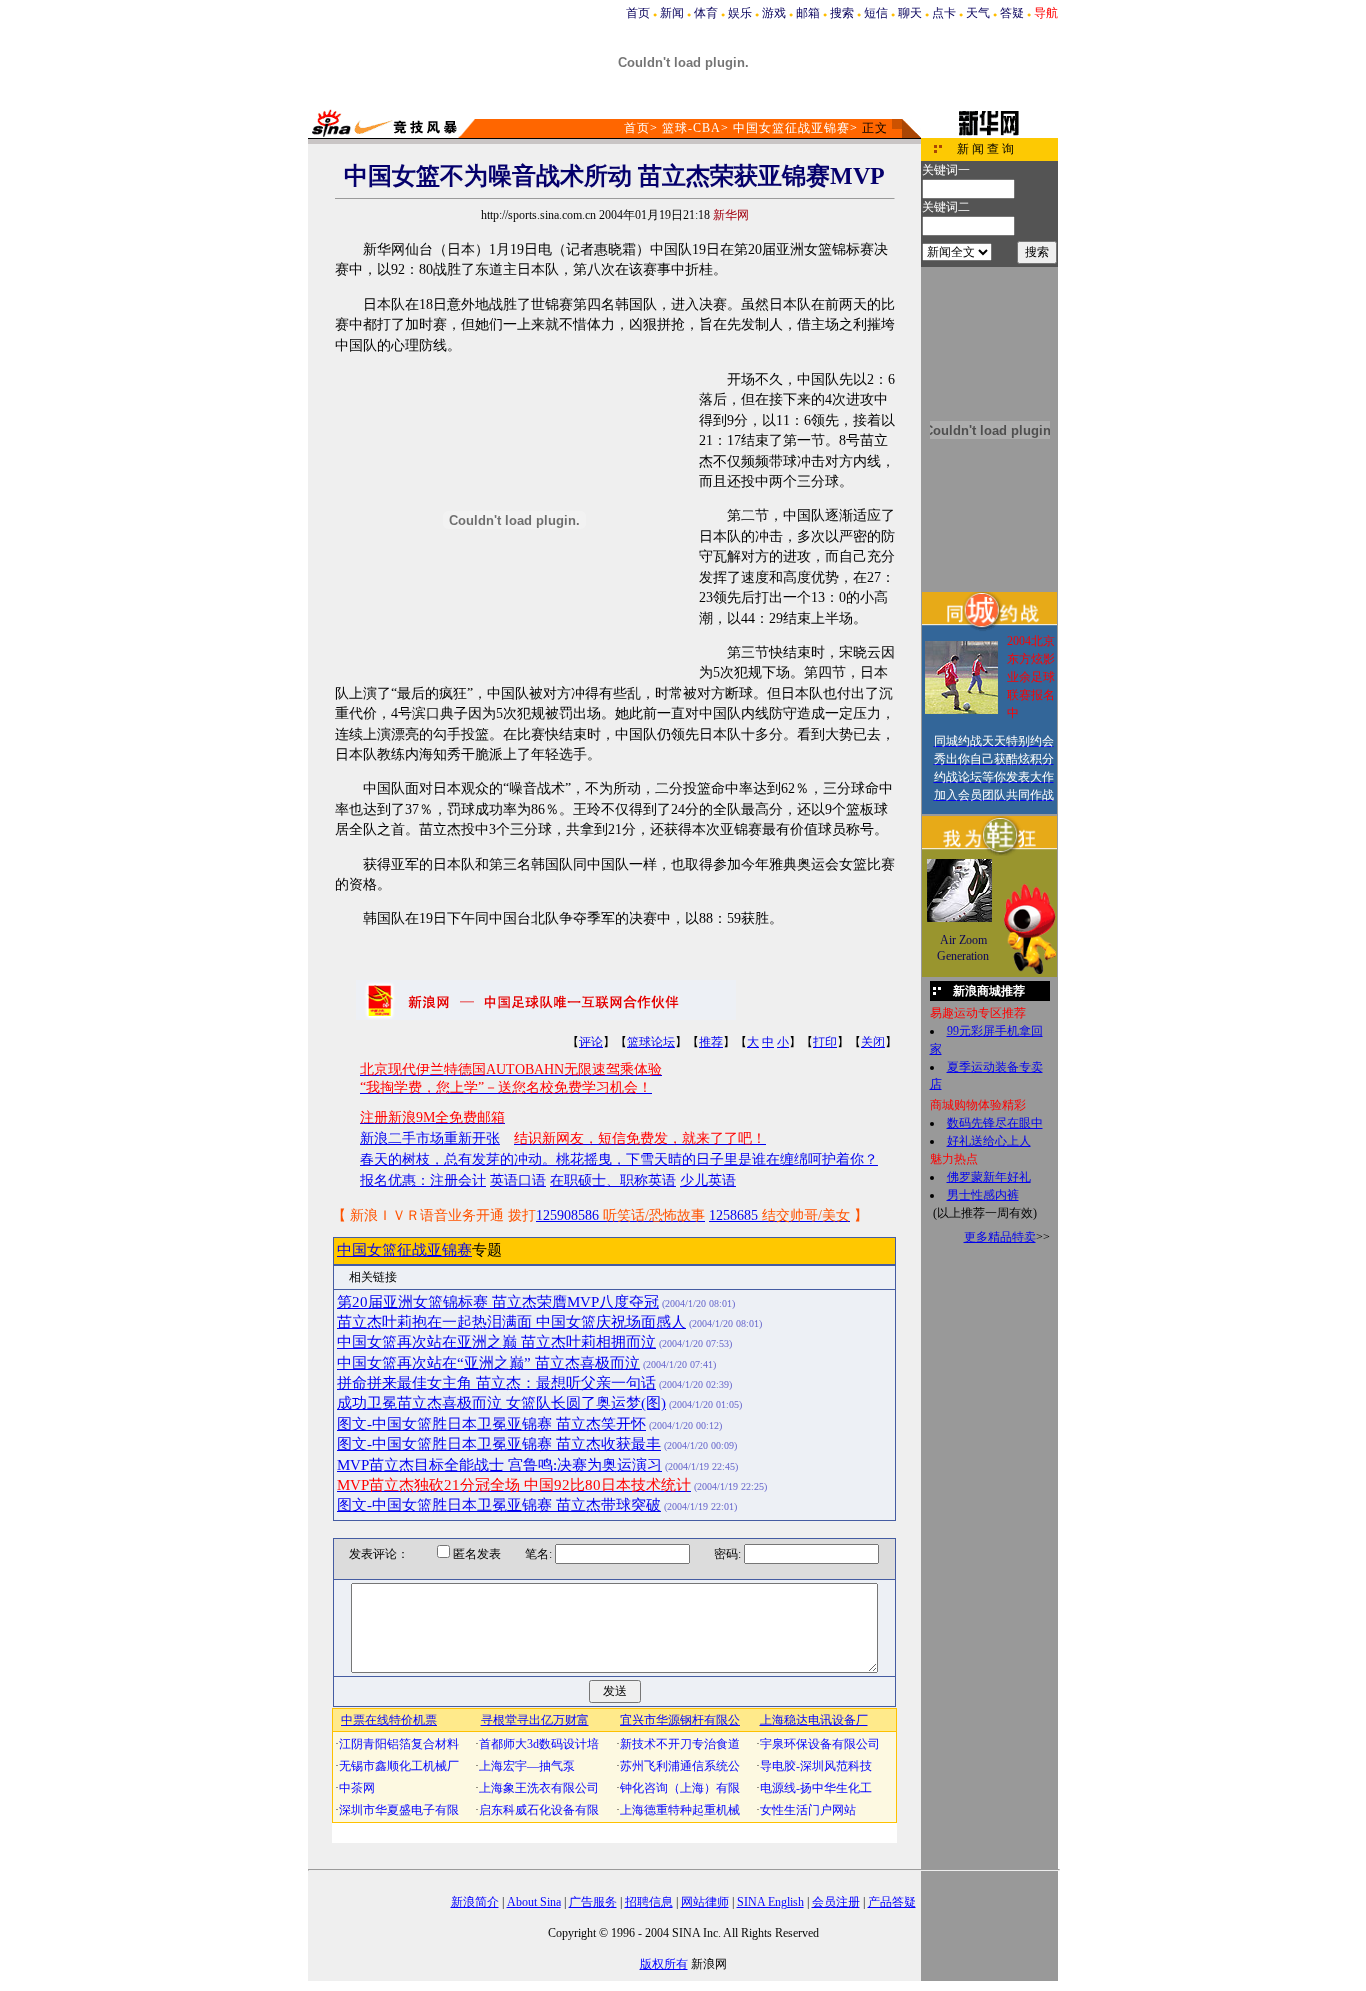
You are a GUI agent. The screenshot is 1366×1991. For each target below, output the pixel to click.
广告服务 (593, 1902)
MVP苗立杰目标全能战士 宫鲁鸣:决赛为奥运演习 (499, 1465)
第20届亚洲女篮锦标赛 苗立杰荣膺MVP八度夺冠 (498, 1302)
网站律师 (705, 1902)
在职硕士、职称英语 (613, 1180)
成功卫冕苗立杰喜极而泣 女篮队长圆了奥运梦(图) (501, 1403)
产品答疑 (892, 1902)
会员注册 (836, 1902)
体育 (706, 13)
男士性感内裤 (983, 1195)
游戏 (774, 13)
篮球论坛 (651, 1042)
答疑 (1012, 13)
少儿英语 (708, 1180)
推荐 (711, 1042)
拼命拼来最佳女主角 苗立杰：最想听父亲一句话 (496, 1383)
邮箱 (808, 13)
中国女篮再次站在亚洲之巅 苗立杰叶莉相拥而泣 (496, 1342)
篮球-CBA (691, 128)
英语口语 (518, 1180)
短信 (876, 13)
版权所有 (664, 1964)
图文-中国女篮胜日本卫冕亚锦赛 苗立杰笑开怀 (491, 1424)
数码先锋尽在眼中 (995, 1123)
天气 (978, 13)
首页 (638, 13)
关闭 (873, 1042)
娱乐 (740, 13)
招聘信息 (649, 1902)
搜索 (842, 13)
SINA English (770, 1902)
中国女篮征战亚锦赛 (791, 128)
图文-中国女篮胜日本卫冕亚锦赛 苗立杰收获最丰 (499, 1444)
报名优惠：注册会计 (423, 1180)
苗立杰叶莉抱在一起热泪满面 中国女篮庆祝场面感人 (511, 1322)
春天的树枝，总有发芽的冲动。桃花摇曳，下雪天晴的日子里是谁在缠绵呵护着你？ (619, 1159)
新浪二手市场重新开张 (430, 1138)
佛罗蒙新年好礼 (989, 1177)
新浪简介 (475, 1902)
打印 (825, 1042)
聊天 (910, 13)
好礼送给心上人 (989, 1141)
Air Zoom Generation (963, 948)
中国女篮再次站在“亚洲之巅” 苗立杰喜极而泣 (488, 1363)
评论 (591, 1042)
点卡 (944, 13)
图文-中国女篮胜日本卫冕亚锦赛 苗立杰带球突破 (499, 1505)
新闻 (672, 13)
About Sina (534, 1902)
